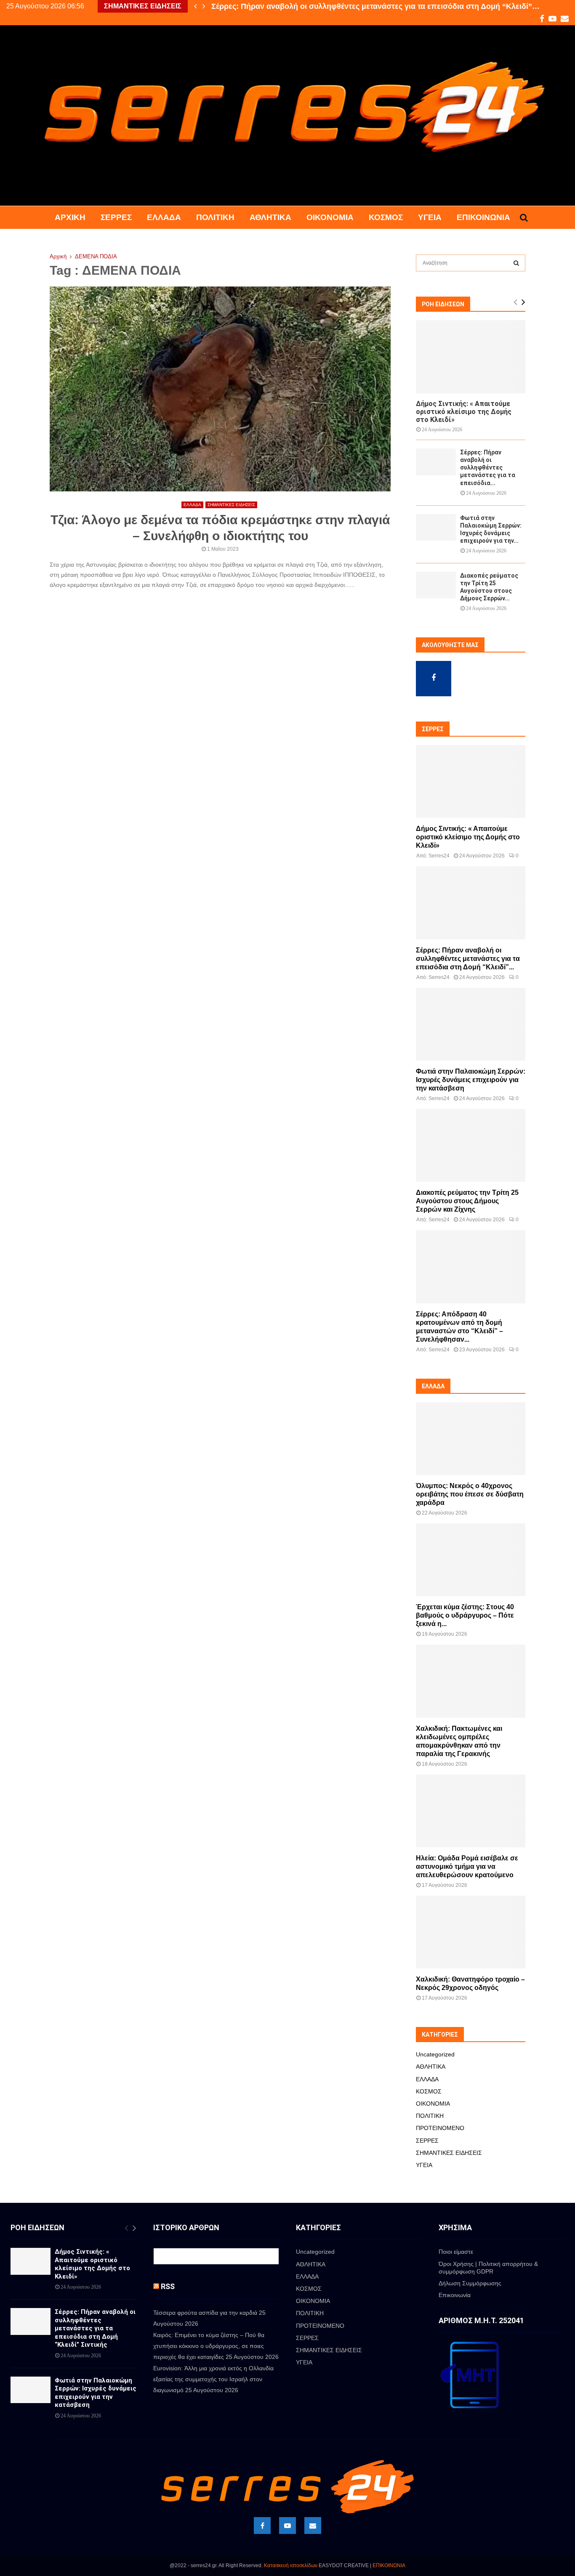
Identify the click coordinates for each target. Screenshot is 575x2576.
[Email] (313, 2526)
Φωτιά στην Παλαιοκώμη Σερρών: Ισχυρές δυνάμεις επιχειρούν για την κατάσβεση (471, 1080)
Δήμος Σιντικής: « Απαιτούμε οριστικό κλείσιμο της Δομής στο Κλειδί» (464, 412)
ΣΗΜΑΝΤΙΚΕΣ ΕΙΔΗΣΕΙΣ (231, 505)
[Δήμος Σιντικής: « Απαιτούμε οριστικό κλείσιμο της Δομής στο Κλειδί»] (471, 357)
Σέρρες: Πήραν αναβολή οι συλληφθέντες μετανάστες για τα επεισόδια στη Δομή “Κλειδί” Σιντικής (95, 2328)
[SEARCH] (516, 263)
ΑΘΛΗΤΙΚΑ (270, 217)
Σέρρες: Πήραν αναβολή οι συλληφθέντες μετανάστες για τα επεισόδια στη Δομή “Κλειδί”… (375, 6)
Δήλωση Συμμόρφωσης (470, 2283)
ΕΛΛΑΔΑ (164, 217)
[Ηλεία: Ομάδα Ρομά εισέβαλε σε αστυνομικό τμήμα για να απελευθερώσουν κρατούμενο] (471, 1811)
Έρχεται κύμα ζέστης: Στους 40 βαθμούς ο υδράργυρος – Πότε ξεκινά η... (465, 1615)
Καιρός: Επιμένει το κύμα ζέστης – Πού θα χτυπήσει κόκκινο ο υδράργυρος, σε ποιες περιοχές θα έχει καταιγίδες (209, 2346)
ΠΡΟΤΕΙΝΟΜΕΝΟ (440, 2128)
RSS (168, 2286)
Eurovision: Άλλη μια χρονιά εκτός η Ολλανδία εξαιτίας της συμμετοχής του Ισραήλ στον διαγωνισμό (213, 2379)
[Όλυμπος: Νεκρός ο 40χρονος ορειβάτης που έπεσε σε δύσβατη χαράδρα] (471, 1439)
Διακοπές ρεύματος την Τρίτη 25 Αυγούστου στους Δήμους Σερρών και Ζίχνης (467, 1201)
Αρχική (70, 217)
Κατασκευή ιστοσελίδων (291, 2565)
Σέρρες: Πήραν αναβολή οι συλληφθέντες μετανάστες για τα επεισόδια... (488, 467)
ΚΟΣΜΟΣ (386, 217)
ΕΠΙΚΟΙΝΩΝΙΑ (389, 2565)
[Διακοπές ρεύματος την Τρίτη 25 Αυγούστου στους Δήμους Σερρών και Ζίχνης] (436, 585)
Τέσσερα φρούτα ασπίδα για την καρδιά (205, 2313)
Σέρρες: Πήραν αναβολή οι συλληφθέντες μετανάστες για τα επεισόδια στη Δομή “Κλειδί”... (468, 959)
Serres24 (439, 856)
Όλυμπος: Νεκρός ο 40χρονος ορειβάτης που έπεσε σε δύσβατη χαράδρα (470, 1494)
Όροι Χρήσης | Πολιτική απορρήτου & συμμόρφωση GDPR (488, 2268)
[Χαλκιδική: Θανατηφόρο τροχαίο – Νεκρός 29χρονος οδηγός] (471, 1932)
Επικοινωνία (483, 217)
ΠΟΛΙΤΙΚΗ (215, 217)
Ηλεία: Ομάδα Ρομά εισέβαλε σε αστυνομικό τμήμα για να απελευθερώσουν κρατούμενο (467, 1866)
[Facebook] (262, 2526)
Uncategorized (435, 2054)
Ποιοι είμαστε (456, 2252)
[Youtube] (287, 2526)
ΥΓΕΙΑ (430, 217)
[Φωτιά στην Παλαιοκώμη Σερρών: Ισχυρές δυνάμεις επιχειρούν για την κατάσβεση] (436, 527)
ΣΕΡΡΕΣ (116, 217)
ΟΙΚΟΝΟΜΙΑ (330, 217)
